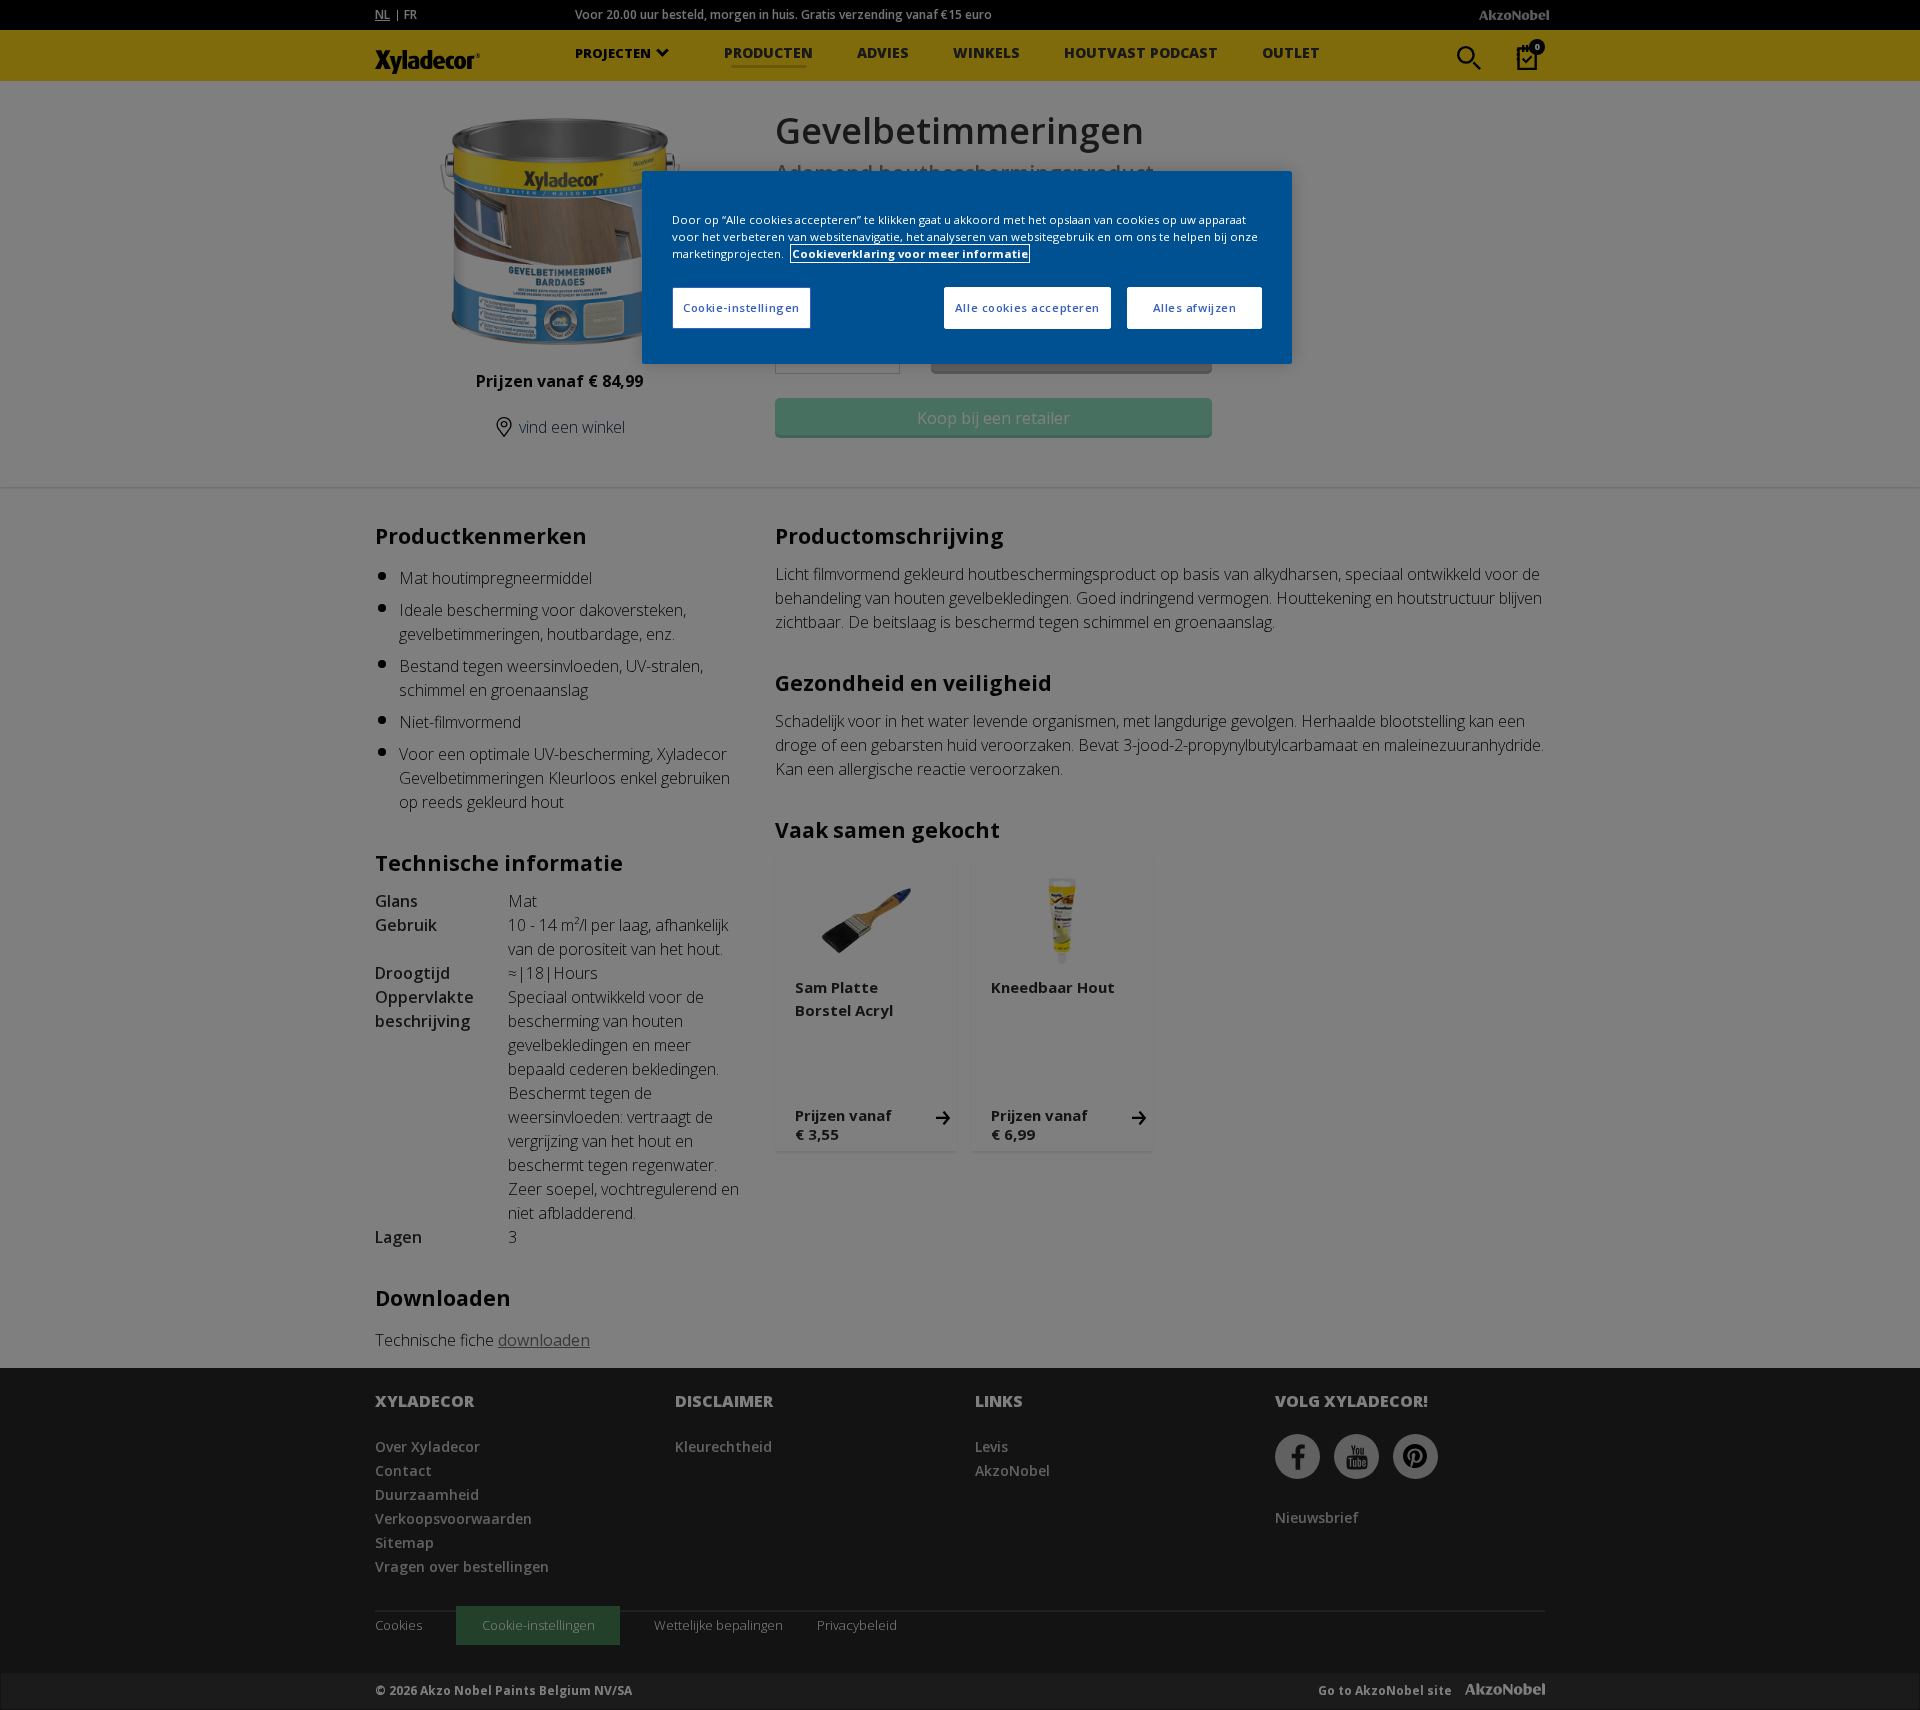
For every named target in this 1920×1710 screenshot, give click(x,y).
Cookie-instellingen (741, 307)
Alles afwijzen (1195, 307)
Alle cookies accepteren (1027, 307)
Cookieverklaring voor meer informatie (910, 253)
